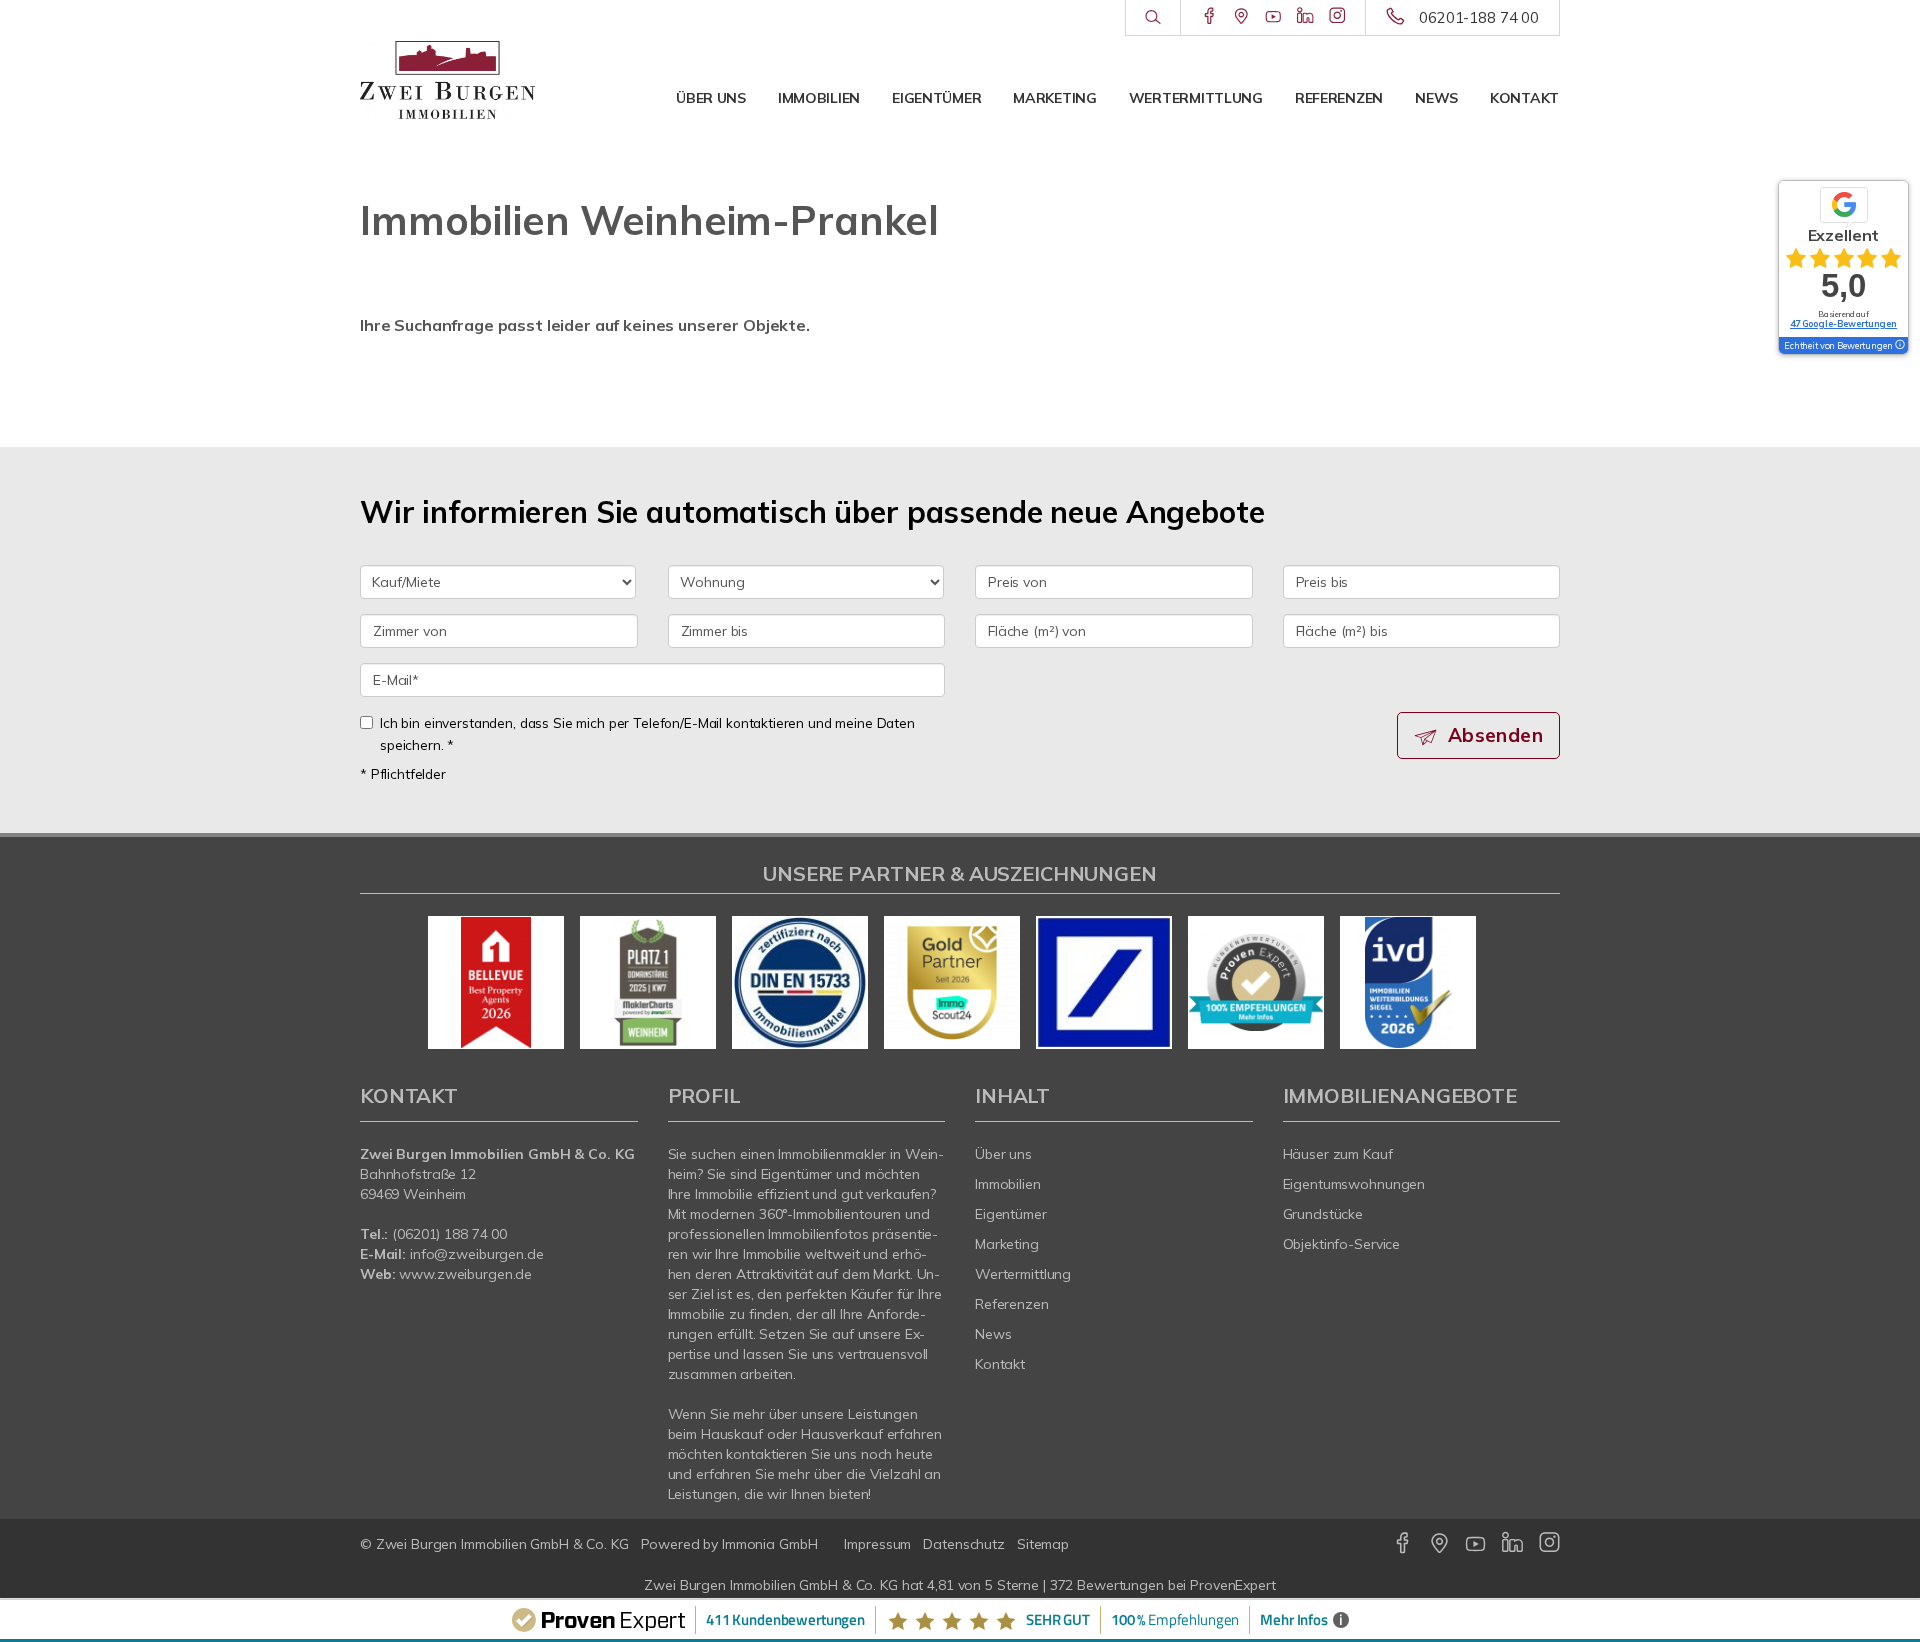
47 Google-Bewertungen (1843, 323)
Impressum (877, 1544)
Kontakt (1524, 98)
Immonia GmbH (770, 1544)
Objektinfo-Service (1342, 1244)
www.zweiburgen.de (465, 1274)
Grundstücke (1323, 1214)
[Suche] (1152, 18)
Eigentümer (936, 98)
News (1436, 98)
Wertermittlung (1196, 98)
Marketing (1054, 98)
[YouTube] (1273, 17)
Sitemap (1043, 1544)
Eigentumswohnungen (1354, 1184)
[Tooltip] (1899, 346)
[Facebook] (1209, 17)
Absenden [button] (1495, 735)
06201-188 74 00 (1479, 17)
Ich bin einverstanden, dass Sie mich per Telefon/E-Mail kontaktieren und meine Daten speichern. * (647, 733)
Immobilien (819, 98)
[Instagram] (1337, 17)
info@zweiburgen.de (477, 1254)
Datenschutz (964, 1544)
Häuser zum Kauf (1338, 1154)
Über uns (711, 98)
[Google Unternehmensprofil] (1241, 17)
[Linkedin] (1305, 17)
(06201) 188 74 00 (449, 1234)
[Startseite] (447, 80)
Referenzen (1339, 98)
